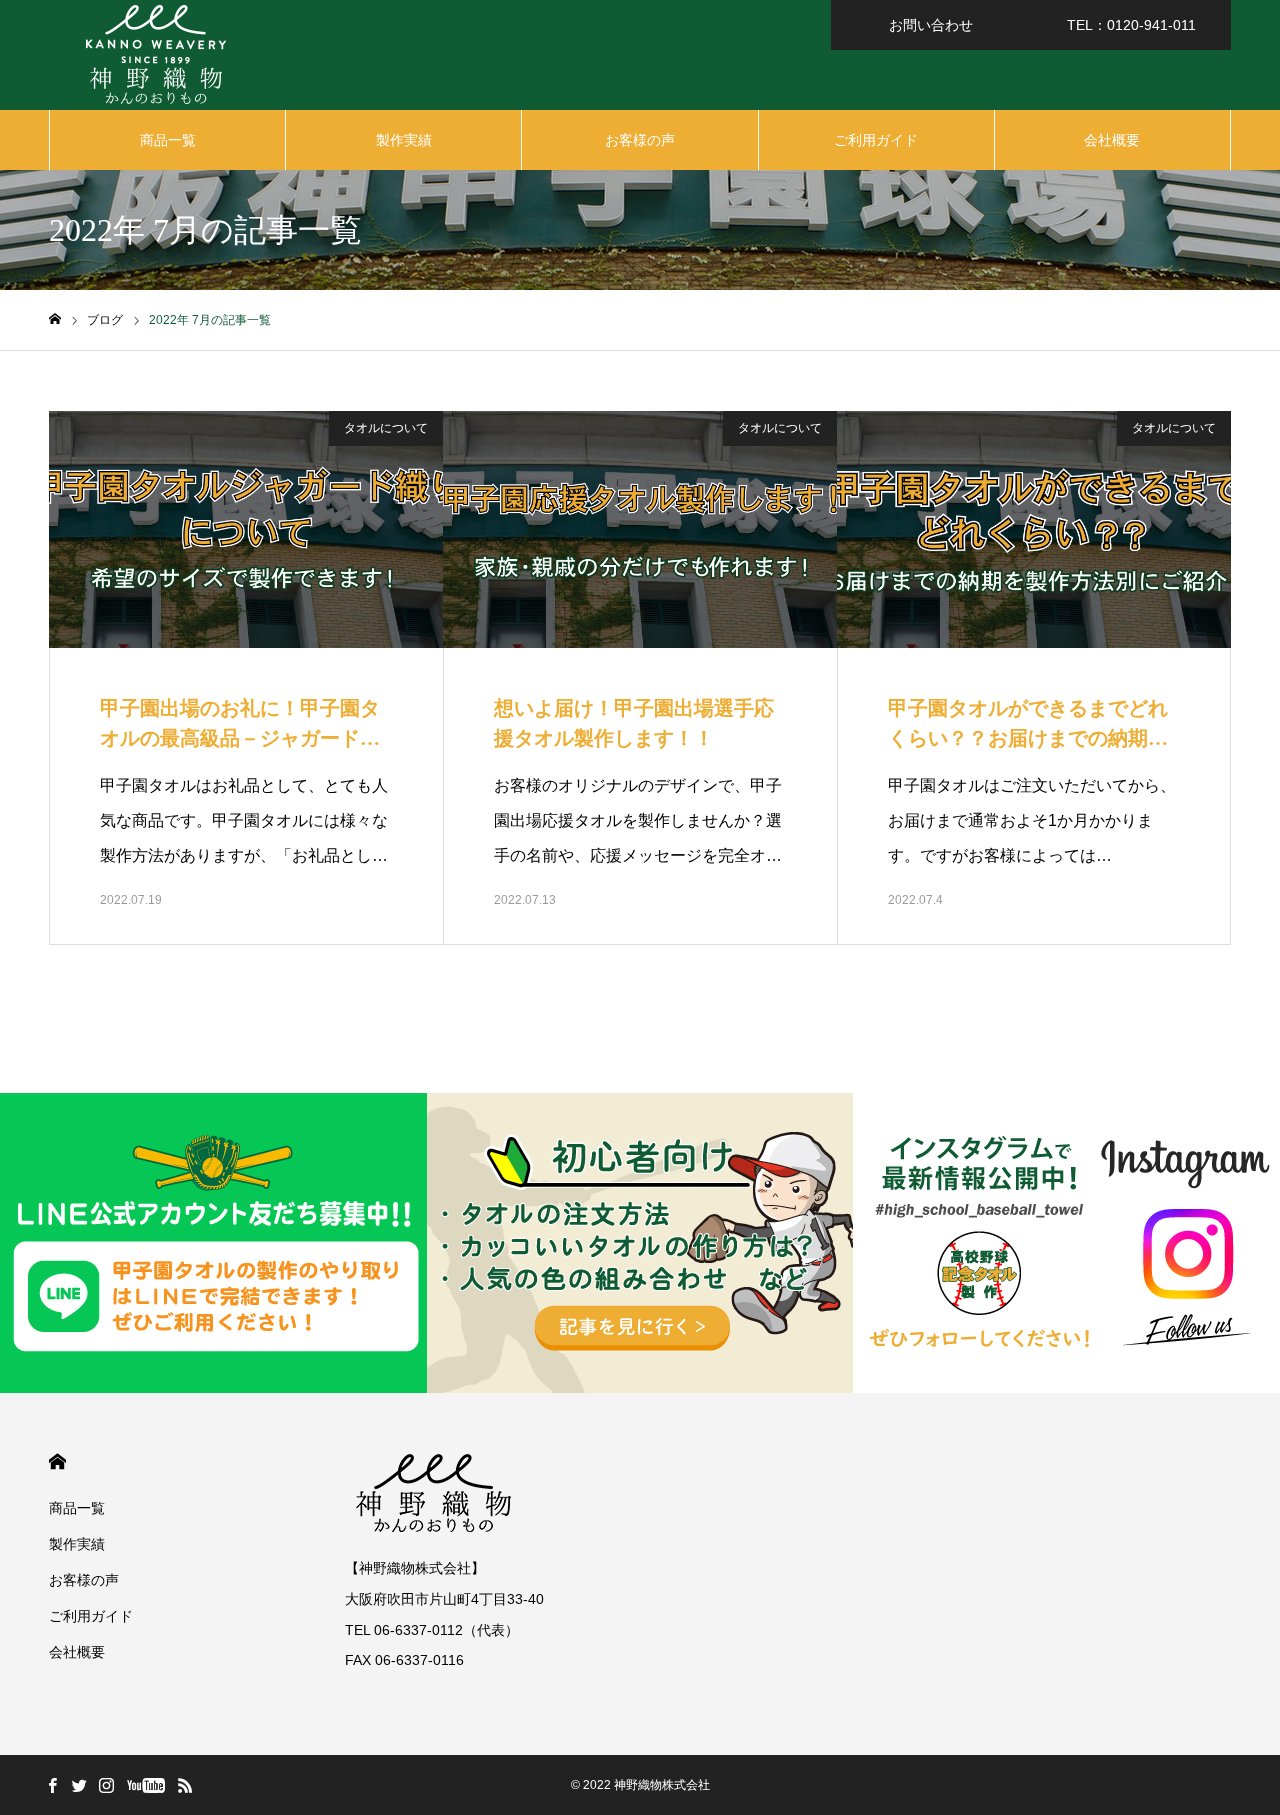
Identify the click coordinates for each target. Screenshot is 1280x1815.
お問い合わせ (931, 25)
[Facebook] (52, 1785)
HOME (57, 1461)
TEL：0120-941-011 (1131, 25)
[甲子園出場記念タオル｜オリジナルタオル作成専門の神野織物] (155, 55)
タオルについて (386, 428)
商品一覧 (168, 140)
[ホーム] (55, 319)
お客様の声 (640, 140)
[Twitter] (79, 1785)
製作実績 (404, 140)
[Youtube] (145, 1785)
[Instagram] (106, 1785)
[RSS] (185, 1785)
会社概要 (1112, 140)
